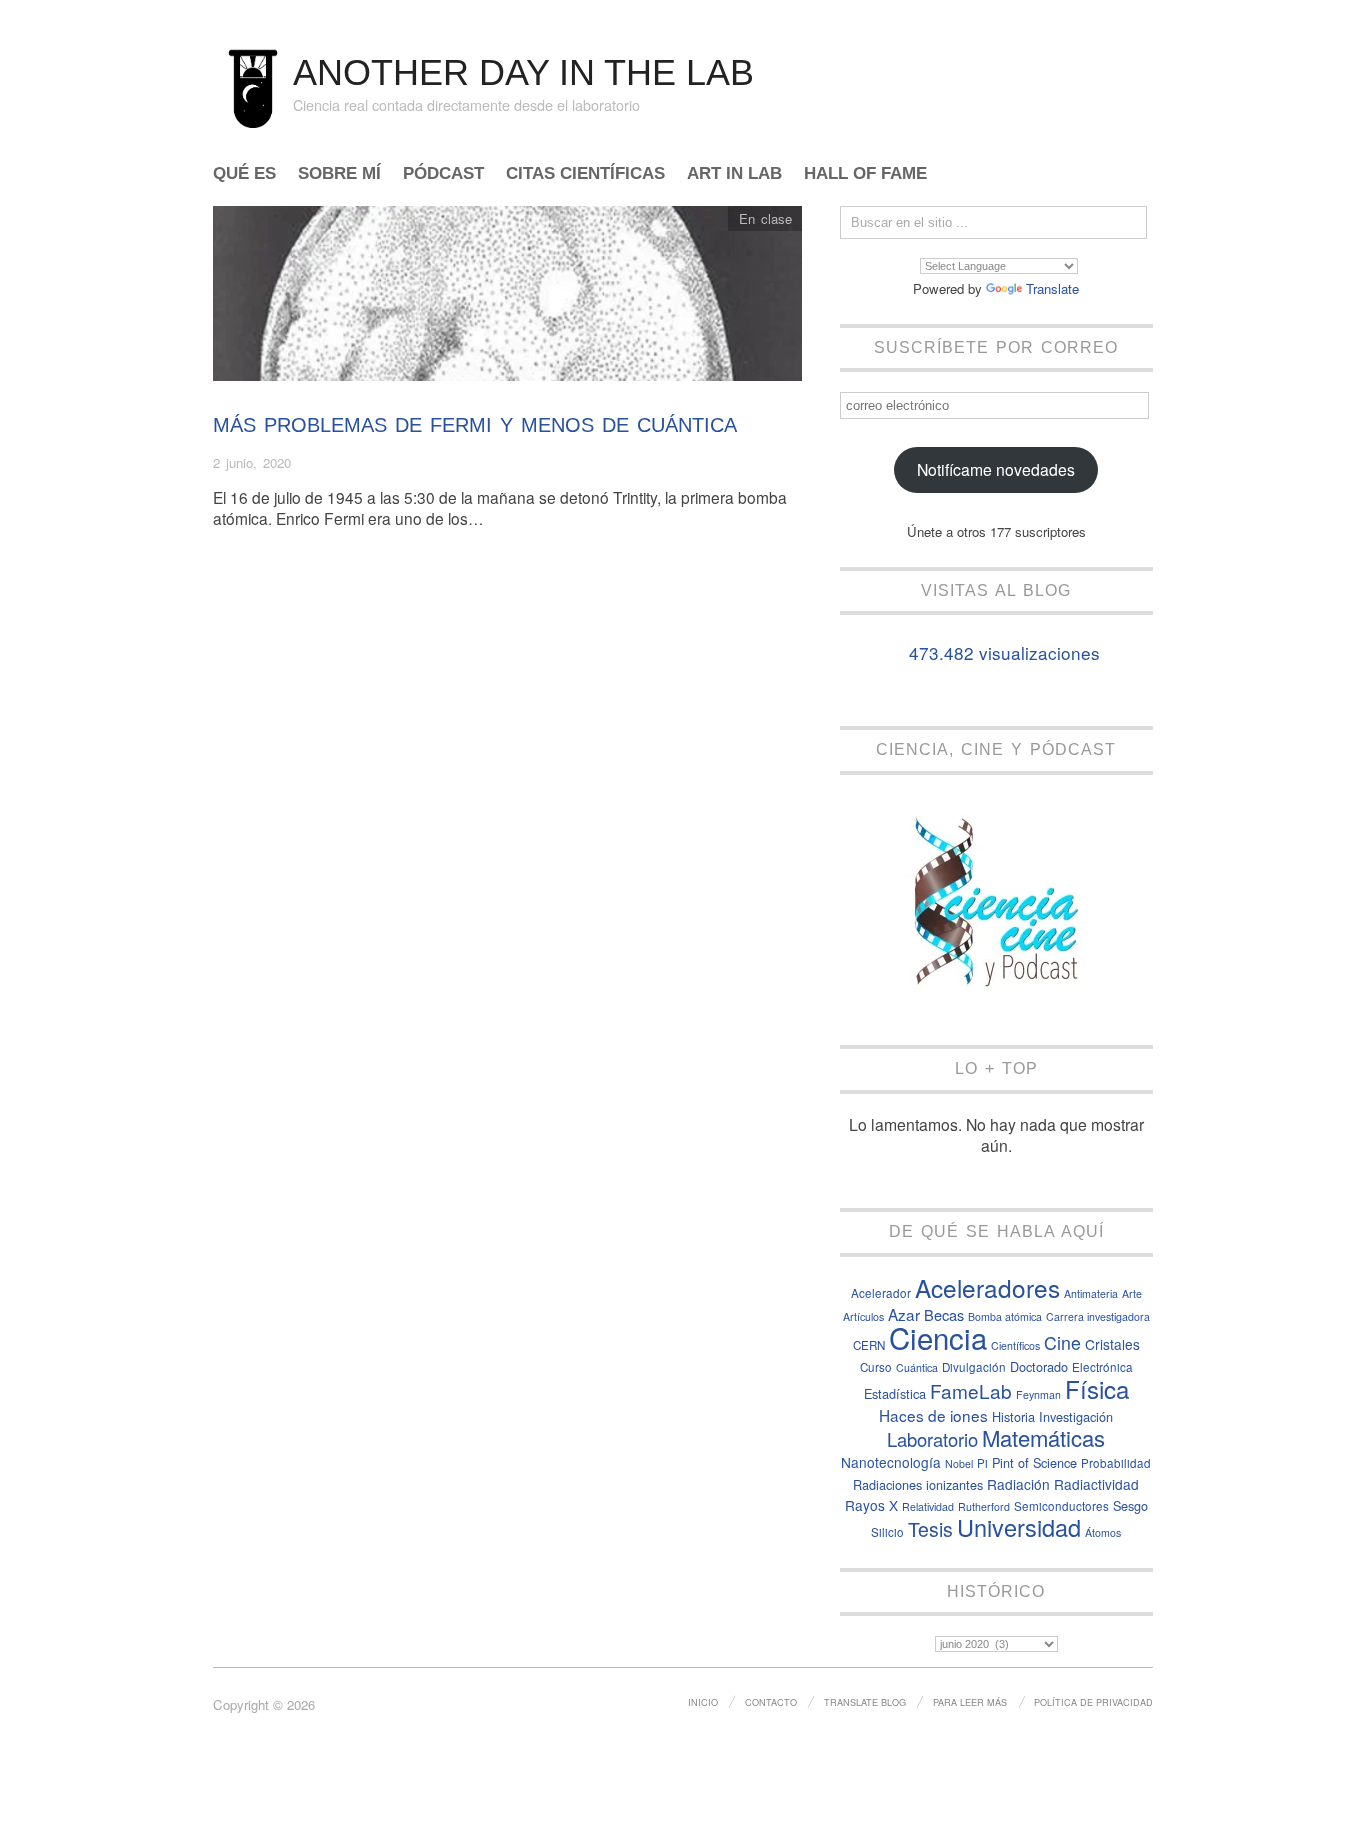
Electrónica (1102, 1367)
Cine (1062, 1342)
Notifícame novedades (996, 469)
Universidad (1019, 1527)
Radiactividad (1096, 1484)
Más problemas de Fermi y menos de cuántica (475, 425)
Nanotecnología (891, 1462)
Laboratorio (932, 1439)
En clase (765, 218)
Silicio (887, 1532)
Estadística (895, 1393)
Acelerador (881, 1293)
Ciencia (938, 1337)
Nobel (959, 1463)
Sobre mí (339, 174)
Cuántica (917, 1367)
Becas (944, 1314)
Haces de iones (933, 1415)
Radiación (1018, 1484)
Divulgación (974, 1367)
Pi (982, 1463)
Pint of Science (1034, 1462)
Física (1097, 1388)
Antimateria (1091, 1293)
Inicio (703, 1702)
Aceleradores (987, 1287)
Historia (1013, 1416)
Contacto (771, 1702)
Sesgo (1130, 1505)
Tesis (930, 1529)
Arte (1132, 1293)
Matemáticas (1043, 1437)
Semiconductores (1061, 1506)
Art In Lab (734, 174)
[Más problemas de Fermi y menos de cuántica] (507, 298)
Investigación (1076, 1416)
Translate (1052, 288)
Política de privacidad (1093, 1702)
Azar (904, 1314)
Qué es (244, 174)
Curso (876, 1367)
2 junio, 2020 (252, 462)
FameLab (971, 1390)
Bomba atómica (1005, 1316)
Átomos (1103, 1532)
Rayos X (871, 1505)
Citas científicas (585, 174)
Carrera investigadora (1098, 1316)
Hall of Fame (865, 174)
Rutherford (984, 1506)
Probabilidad (1116, 1463)
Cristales (1112, 1344)
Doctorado (1039, 1366)
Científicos (1015, 1345)
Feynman (1038, 1394)
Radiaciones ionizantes (918, 1484)
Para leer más (970, 1702)
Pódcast (443, 174)
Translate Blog (865, 1702)
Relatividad (928, 1506)
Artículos (863, 1316)
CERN (869, 1345)
